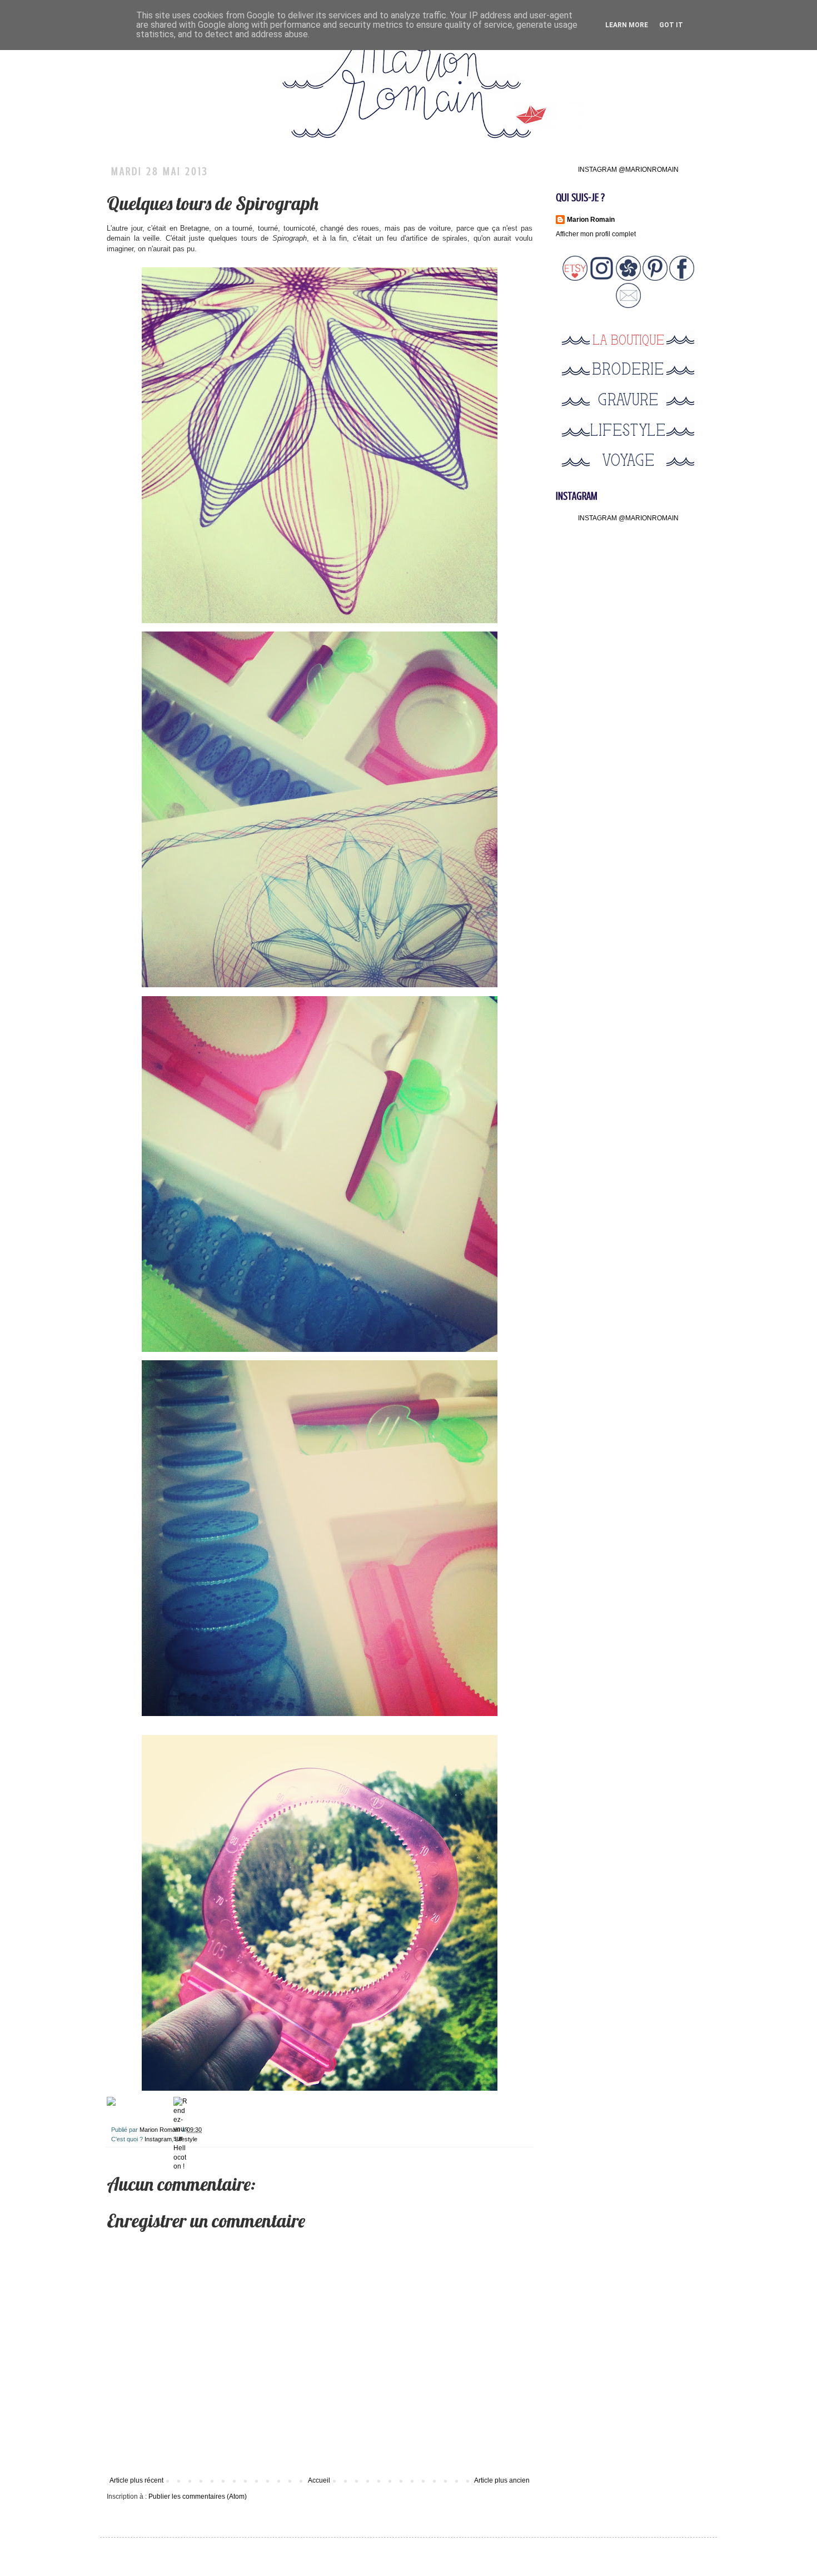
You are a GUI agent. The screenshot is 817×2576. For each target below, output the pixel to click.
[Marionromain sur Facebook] (682, 279)
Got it (671, 25)
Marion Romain (161, 2130)
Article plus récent (136, 2480)
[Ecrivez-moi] (628, 306)
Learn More (627, 25)
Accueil (319, 2480)
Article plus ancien (502, 2480)
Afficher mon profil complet (596, 234)
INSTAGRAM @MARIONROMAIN (628, 170)
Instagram (158, 2139)
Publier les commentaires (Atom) (198, 2497)
